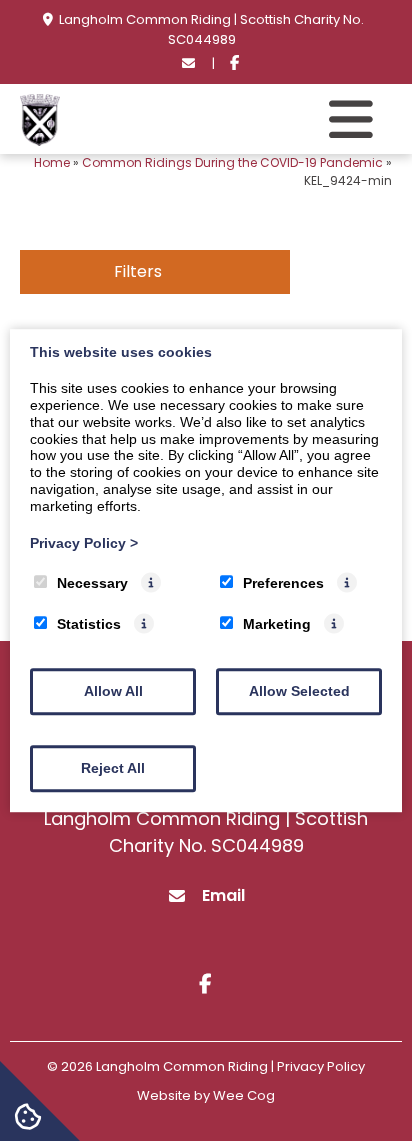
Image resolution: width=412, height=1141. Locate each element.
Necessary (92, 584)
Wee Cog (244, 1095)
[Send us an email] (189, 64)
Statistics (89, 624)
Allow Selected (299, 691)
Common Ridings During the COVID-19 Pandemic (232, 162)
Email (223, 895)
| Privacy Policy (318, 1066)
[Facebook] (234, 64)
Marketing (277, 624)
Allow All (113, 691)
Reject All (113, 768)
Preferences (283, 584)
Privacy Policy (84, 543)
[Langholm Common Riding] (40, 140)
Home (52, 162)
